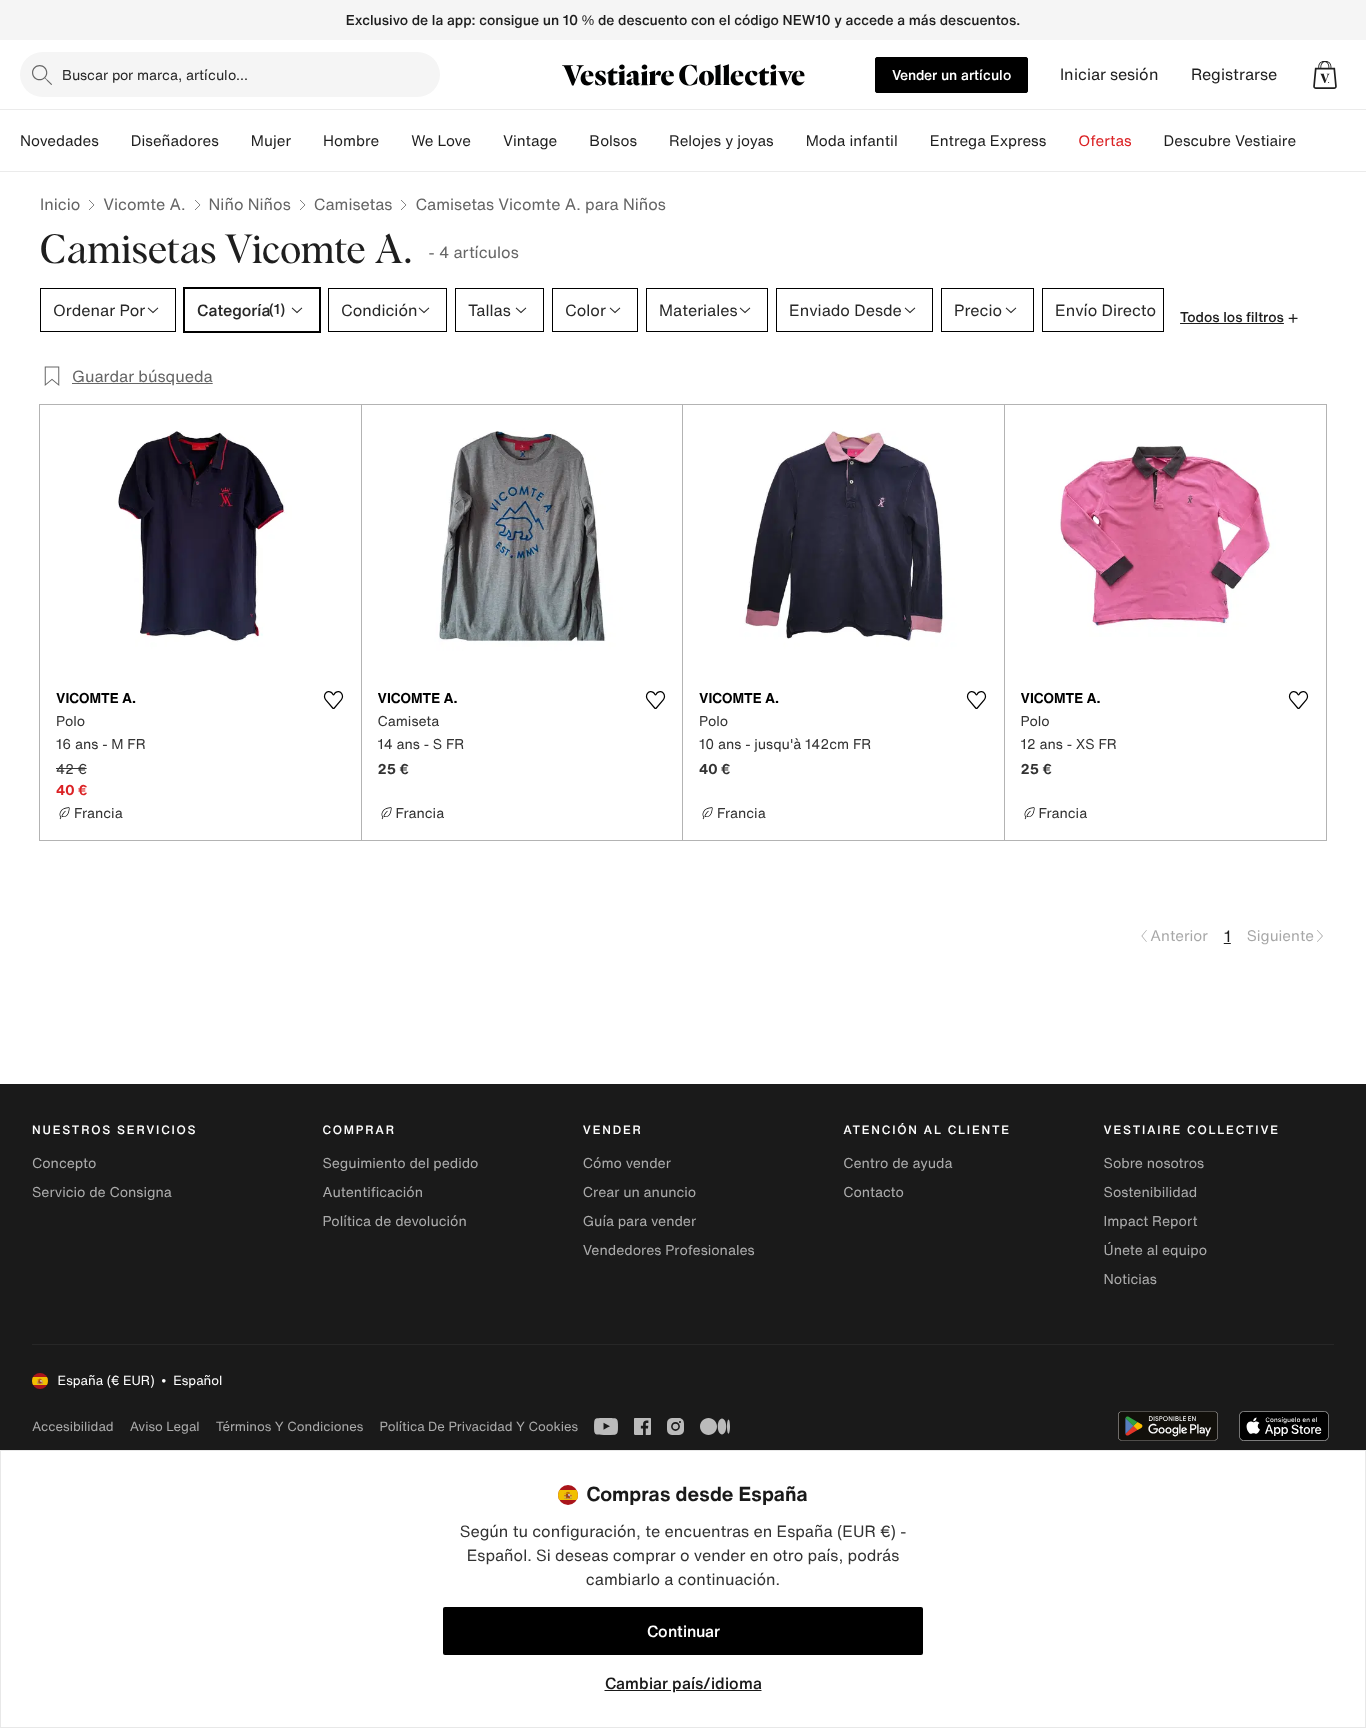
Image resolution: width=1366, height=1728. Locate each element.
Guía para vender (639, 1221)
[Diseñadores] (235, 141)
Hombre (351, 141)
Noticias (1130, 1279)
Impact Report (1151, 1221)
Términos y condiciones (290, 1426)
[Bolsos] (653, 141)
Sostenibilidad (1151, 1192)
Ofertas (1104, 141)
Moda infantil (852, 141)
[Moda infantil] (914, 141)
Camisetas (353, 204)
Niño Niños (250, 204)
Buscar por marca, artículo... (155, 74)
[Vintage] (573, 141)
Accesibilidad (73, 1426)
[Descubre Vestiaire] (1312, 141)
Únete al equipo (1156, 1250)
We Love (441, 141)
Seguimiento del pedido (400, 1163)
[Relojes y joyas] (790, 141)
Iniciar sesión (1109, 74)
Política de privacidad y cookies (478, 1426)
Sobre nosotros (1154, 1163)
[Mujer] (307, 141)
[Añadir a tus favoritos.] (334, 700)
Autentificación (372, 1192)
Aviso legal (165, 1426)
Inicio (60, 204)
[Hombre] (395, 141)
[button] (1325, 75)
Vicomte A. (144, 204)
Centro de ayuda (897, 1163)
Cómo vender (627, 1163)
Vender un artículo (951, 74)
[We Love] (487, 141)
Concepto (64, 1163)
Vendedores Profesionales (669, 1250)
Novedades (59, 141)
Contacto (873, 1192)
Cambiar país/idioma (683, 1683)
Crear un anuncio (639, 1192)
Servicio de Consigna (102, 1192)
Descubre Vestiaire (1230, 141)
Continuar (683, 1631)
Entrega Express (988, 141)
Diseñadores (175, 141)
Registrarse (1234, 74)
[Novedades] (115, 141)
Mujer (271, 141)
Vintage (530, 141)
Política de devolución (394, 1221)
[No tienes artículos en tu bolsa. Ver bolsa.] (1325, 75)
